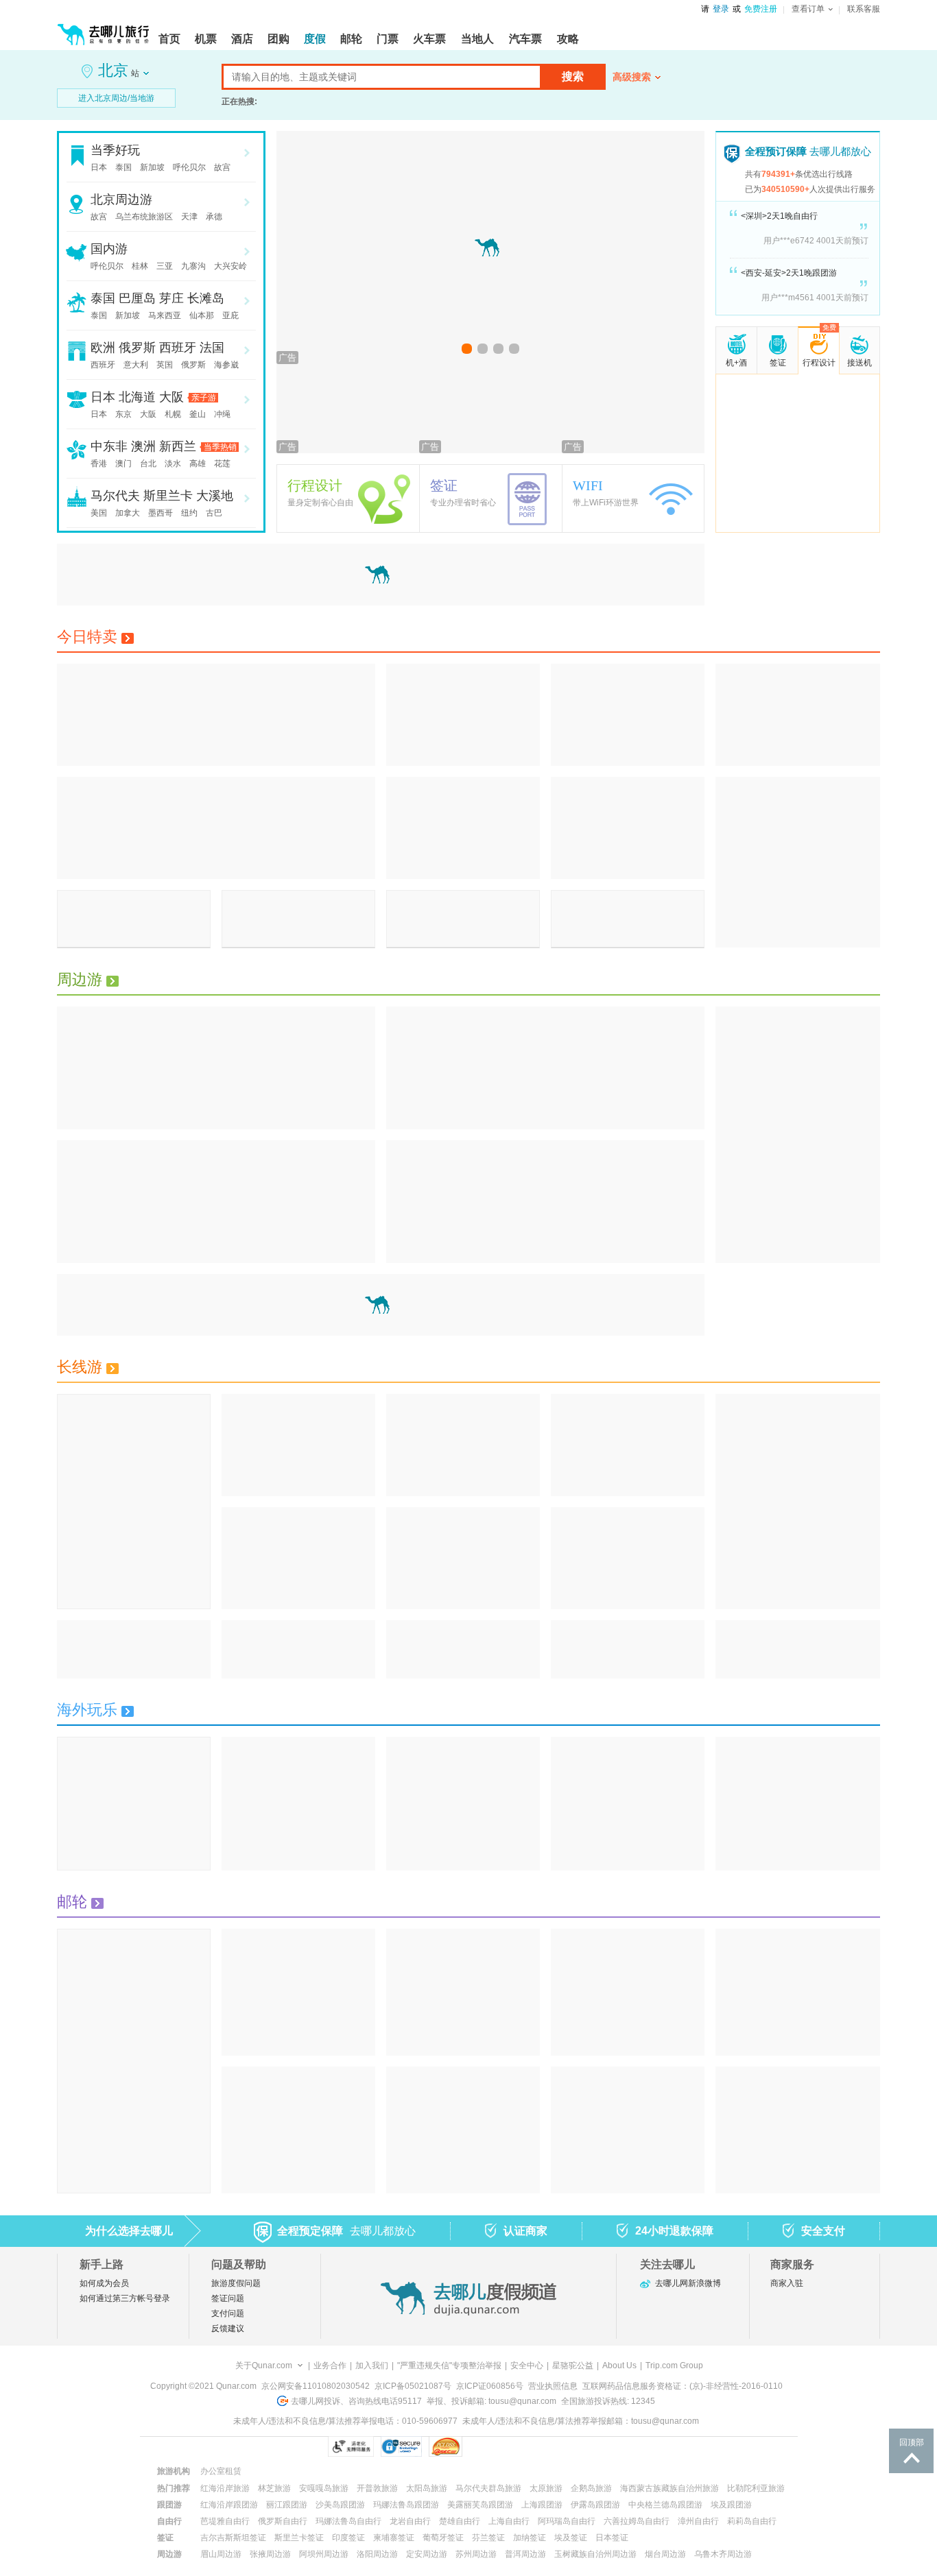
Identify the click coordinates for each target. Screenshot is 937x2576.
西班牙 (178, 348)
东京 (123, 414)
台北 (148, 464)
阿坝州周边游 (324, 2554)
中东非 (109, 446)
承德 (214, 217)
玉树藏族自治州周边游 (595, 2554)
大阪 (171, 397)
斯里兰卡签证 (299, 2538)
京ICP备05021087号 (413, 2386)
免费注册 (761, 9)
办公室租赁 (221, 2471)
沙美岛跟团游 (340, 2505)
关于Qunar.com (264, 2366)
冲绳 (222, 414)
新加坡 (152, 167)
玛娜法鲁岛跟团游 (406, 2505)
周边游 (80, 979)
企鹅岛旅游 (591, 2488)
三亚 (165, 266)
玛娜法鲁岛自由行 (348, 2521)
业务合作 (330, 2366)
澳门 (123, 464)
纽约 (189, 513)
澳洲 (143, 446)
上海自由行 (509, 2521)
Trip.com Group (674, 2366)
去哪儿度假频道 (468, 2298)
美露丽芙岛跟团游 (480, 2505)
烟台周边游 (665, 2554)
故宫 (222, 167)
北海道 (137, 397)
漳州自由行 (698, 2521)
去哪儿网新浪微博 (688, 2283)
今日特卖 (87, 637)
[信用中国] (569, 2446)
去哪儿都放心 (808, 151)
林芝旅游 (274, 2488)
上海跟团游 (542, 2505)
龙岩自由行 (410, 2521)
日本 (99, 167)
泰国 (123, 167)
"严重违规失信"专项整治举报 (449, 2366)
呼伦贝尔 (189, 167)
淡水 (173, 464)
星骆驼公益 (573, 2366)
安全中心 (527, 2366)
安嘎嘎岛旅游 (324, 2488)
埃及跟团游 (731, 2505)
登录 (721, 9)
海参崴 (226, 365)
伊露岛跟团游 (595, 2505)
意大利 (136, 365)
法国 (212, 348)
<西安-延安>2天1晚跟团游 (789, 273)
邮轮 (72, 1902)
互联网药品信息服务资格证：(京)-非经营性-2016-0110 (683, 2386)
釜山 (198, 414)
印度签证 (348, 2538)
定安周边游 (427, 2554)
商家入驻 (787, 2283)
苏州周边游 (476, 2554)
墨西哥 (161, 513)
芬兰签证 (488, 2538)
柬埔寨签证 (394, 2538)
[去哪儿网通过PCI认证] (446, 2446)
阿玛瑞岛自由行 (567, 2521)
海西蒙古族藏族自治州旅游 (669, 2488)
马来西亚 (165, 315)
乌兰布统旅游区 (144, 217)
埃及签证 (571, 2538)
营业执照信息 (553, 2386)
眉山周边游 (221, 2554)
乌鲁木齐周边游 (723, 2554)
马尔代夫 (115, 496)
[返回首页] (104, 29)
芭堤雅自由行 (225, 2521)
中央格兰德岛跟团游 (665, 2505)
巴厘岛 (137, 298)
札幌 (173, 414)
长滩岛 (206, 298)
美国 (99, 513)
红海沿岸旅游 (225, 2488)
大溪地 (215, 496)
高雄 (198, 464)
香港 (99, 464)
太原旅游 (546, 2488)
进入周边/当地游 (116, 98)
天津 (189, 217)
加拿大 (128, 513)
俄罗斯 (137, 348)
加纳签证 (530, 2538)
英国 (165, 365)
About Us (619, 2366)
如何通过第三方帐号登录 (125, 2298)
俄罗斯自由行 (283, 2521)
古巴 (214, 513)
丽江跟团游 (287, 2505)
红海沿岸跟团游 (229, 2505)
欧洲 (103, 348)
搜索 (573, 76)
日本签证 (612, 2538)
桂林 (140, 266)
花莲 (222, 464)
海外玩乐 (87, 1710)
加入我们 (372, 2366)
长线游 (80, 1367)
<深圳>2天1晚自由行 (779, 216)
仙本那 (202, 315)
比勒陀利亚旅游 (756, 2488)
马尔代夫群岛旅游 (488, 2488)
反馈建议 (228, 2328)
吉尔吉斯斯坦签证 (233, 2538)
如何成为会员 (104, 2283)
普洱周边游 (525, 2554)
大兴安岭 (230, 266)
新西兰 (178, 446)
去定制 (798, 490)
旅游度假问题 (236, 2283)
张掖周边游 (270, 2554)
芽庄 (171, 298)
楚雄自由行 (460, 2521)
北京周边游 (121, 200)
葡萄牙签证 (443, 2538)
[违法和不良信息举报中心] (499, 2446)
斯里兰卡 (168, 496)
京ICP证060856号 (490, 2386)
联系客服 (864, 9)
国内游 (109, 249)
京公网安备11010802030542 (316, 2386)
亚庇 (230, 315)
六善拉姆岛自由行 (637, 2521)
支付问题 (228, 2313)
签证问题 (228, 2298)
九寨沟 (193, 266)
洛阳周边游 (377, 2554)
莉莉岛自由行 (752, 2521)
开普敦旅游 (377, 2488)
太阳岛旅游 (427, 2488)
